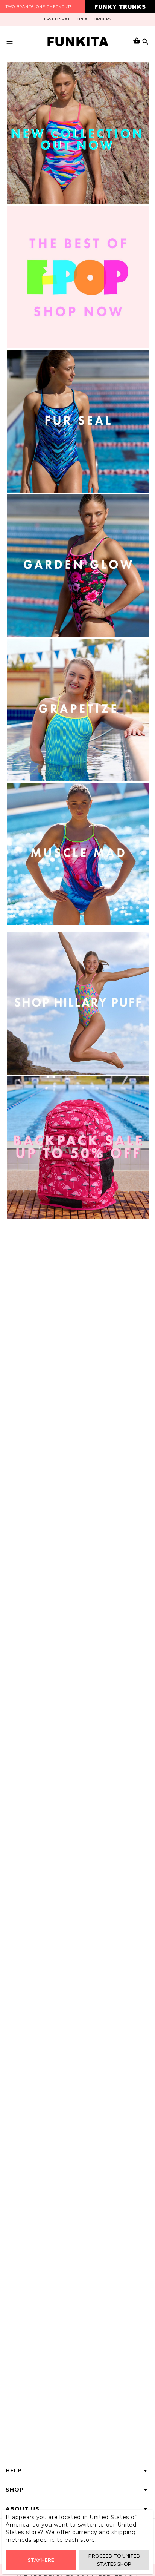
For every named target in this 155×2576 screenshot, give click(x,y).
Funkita (78, 41)
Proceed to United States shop (114, 2560)
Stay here (41, 2560)
